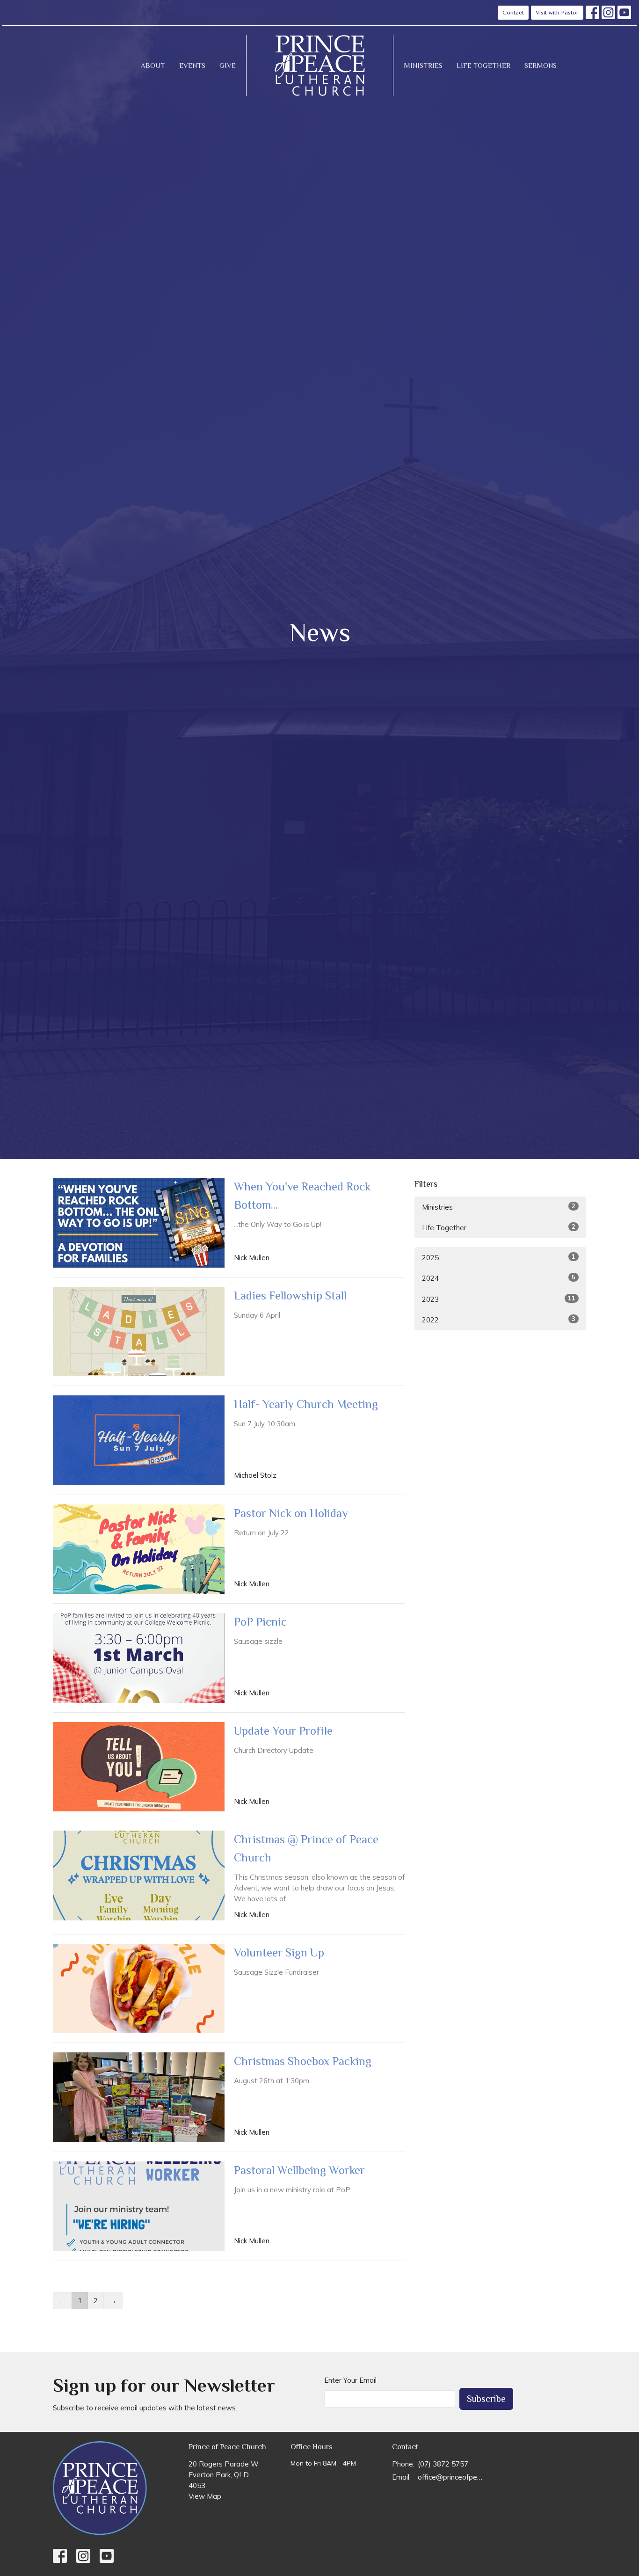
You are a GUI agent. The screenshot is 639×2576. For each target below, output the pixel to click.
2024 (499, 1278)
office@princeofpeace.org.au (451, 2477)
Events (192, 65)
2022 (499, 1320)
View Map (205, 2496)
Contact (513, 12)
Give (228, 65)
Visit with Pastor (557, 12)
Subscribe (486, 2399)
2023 (499, 1299)
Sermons (541, 65)
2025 (499, 1257)
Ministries (423, 65)
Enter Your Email (350, 2380)
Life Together (483, 65)
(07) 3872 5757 (443, 2464)
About (153, 65)
